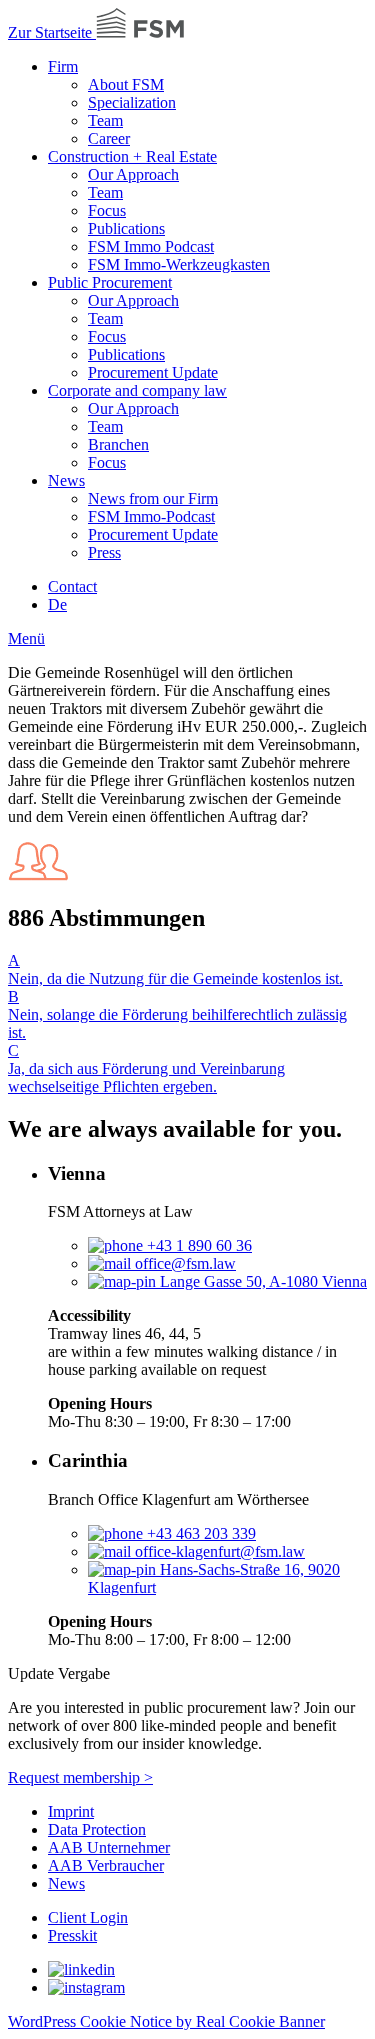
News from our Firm (153, 498)
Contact (72, 586)
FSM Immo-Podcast (151, 516)
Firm (63, 66)
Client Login (88, 1917)
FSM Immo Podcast (151, 246)
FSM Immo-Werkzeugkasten (179, 264)
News (66, 480)
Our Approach (133, 174)
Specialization (132, 102)
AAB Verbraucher (106, 1865)
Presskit (72, 1935)
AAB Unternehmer (109, 1847)
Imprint (71, 1811)
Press (104, 552)
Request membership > (80, 1777)
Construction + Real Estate (132, 156)
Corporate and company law (137, 390)
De (57, 604)
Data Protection (97, 1829)
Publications (126, 228)
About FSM (126, 84)
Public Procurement (110, 282)
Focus (107, 210)
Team (105, 120)
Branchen (118, 444)
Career (109, 138)
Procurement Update (153, 372)
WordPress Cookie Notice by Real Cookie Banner (166, 2021)
